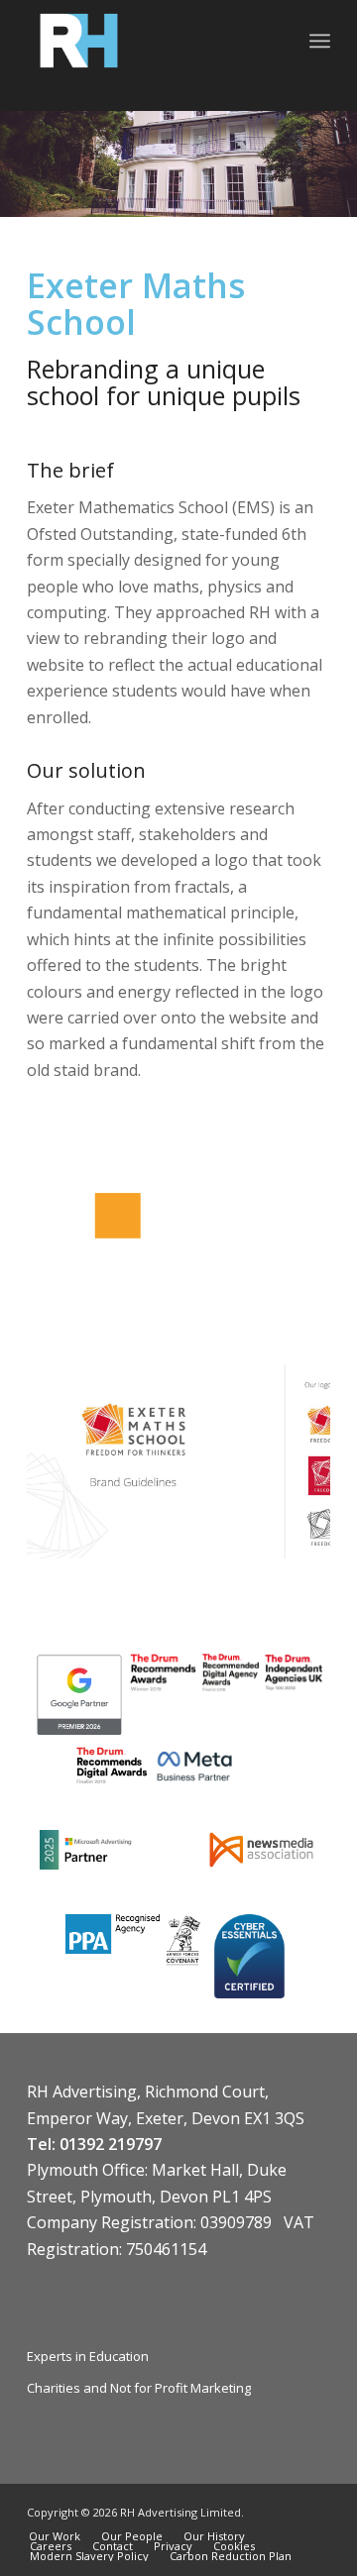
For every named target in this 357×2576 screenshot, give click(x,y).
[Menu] (320, 41)
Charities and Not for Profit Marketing (139, 2388)
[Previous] (71, 1453)
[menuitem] (320, 41)
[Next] (286, 1453)
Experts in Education (88, 2356)
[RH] (148, 41)
